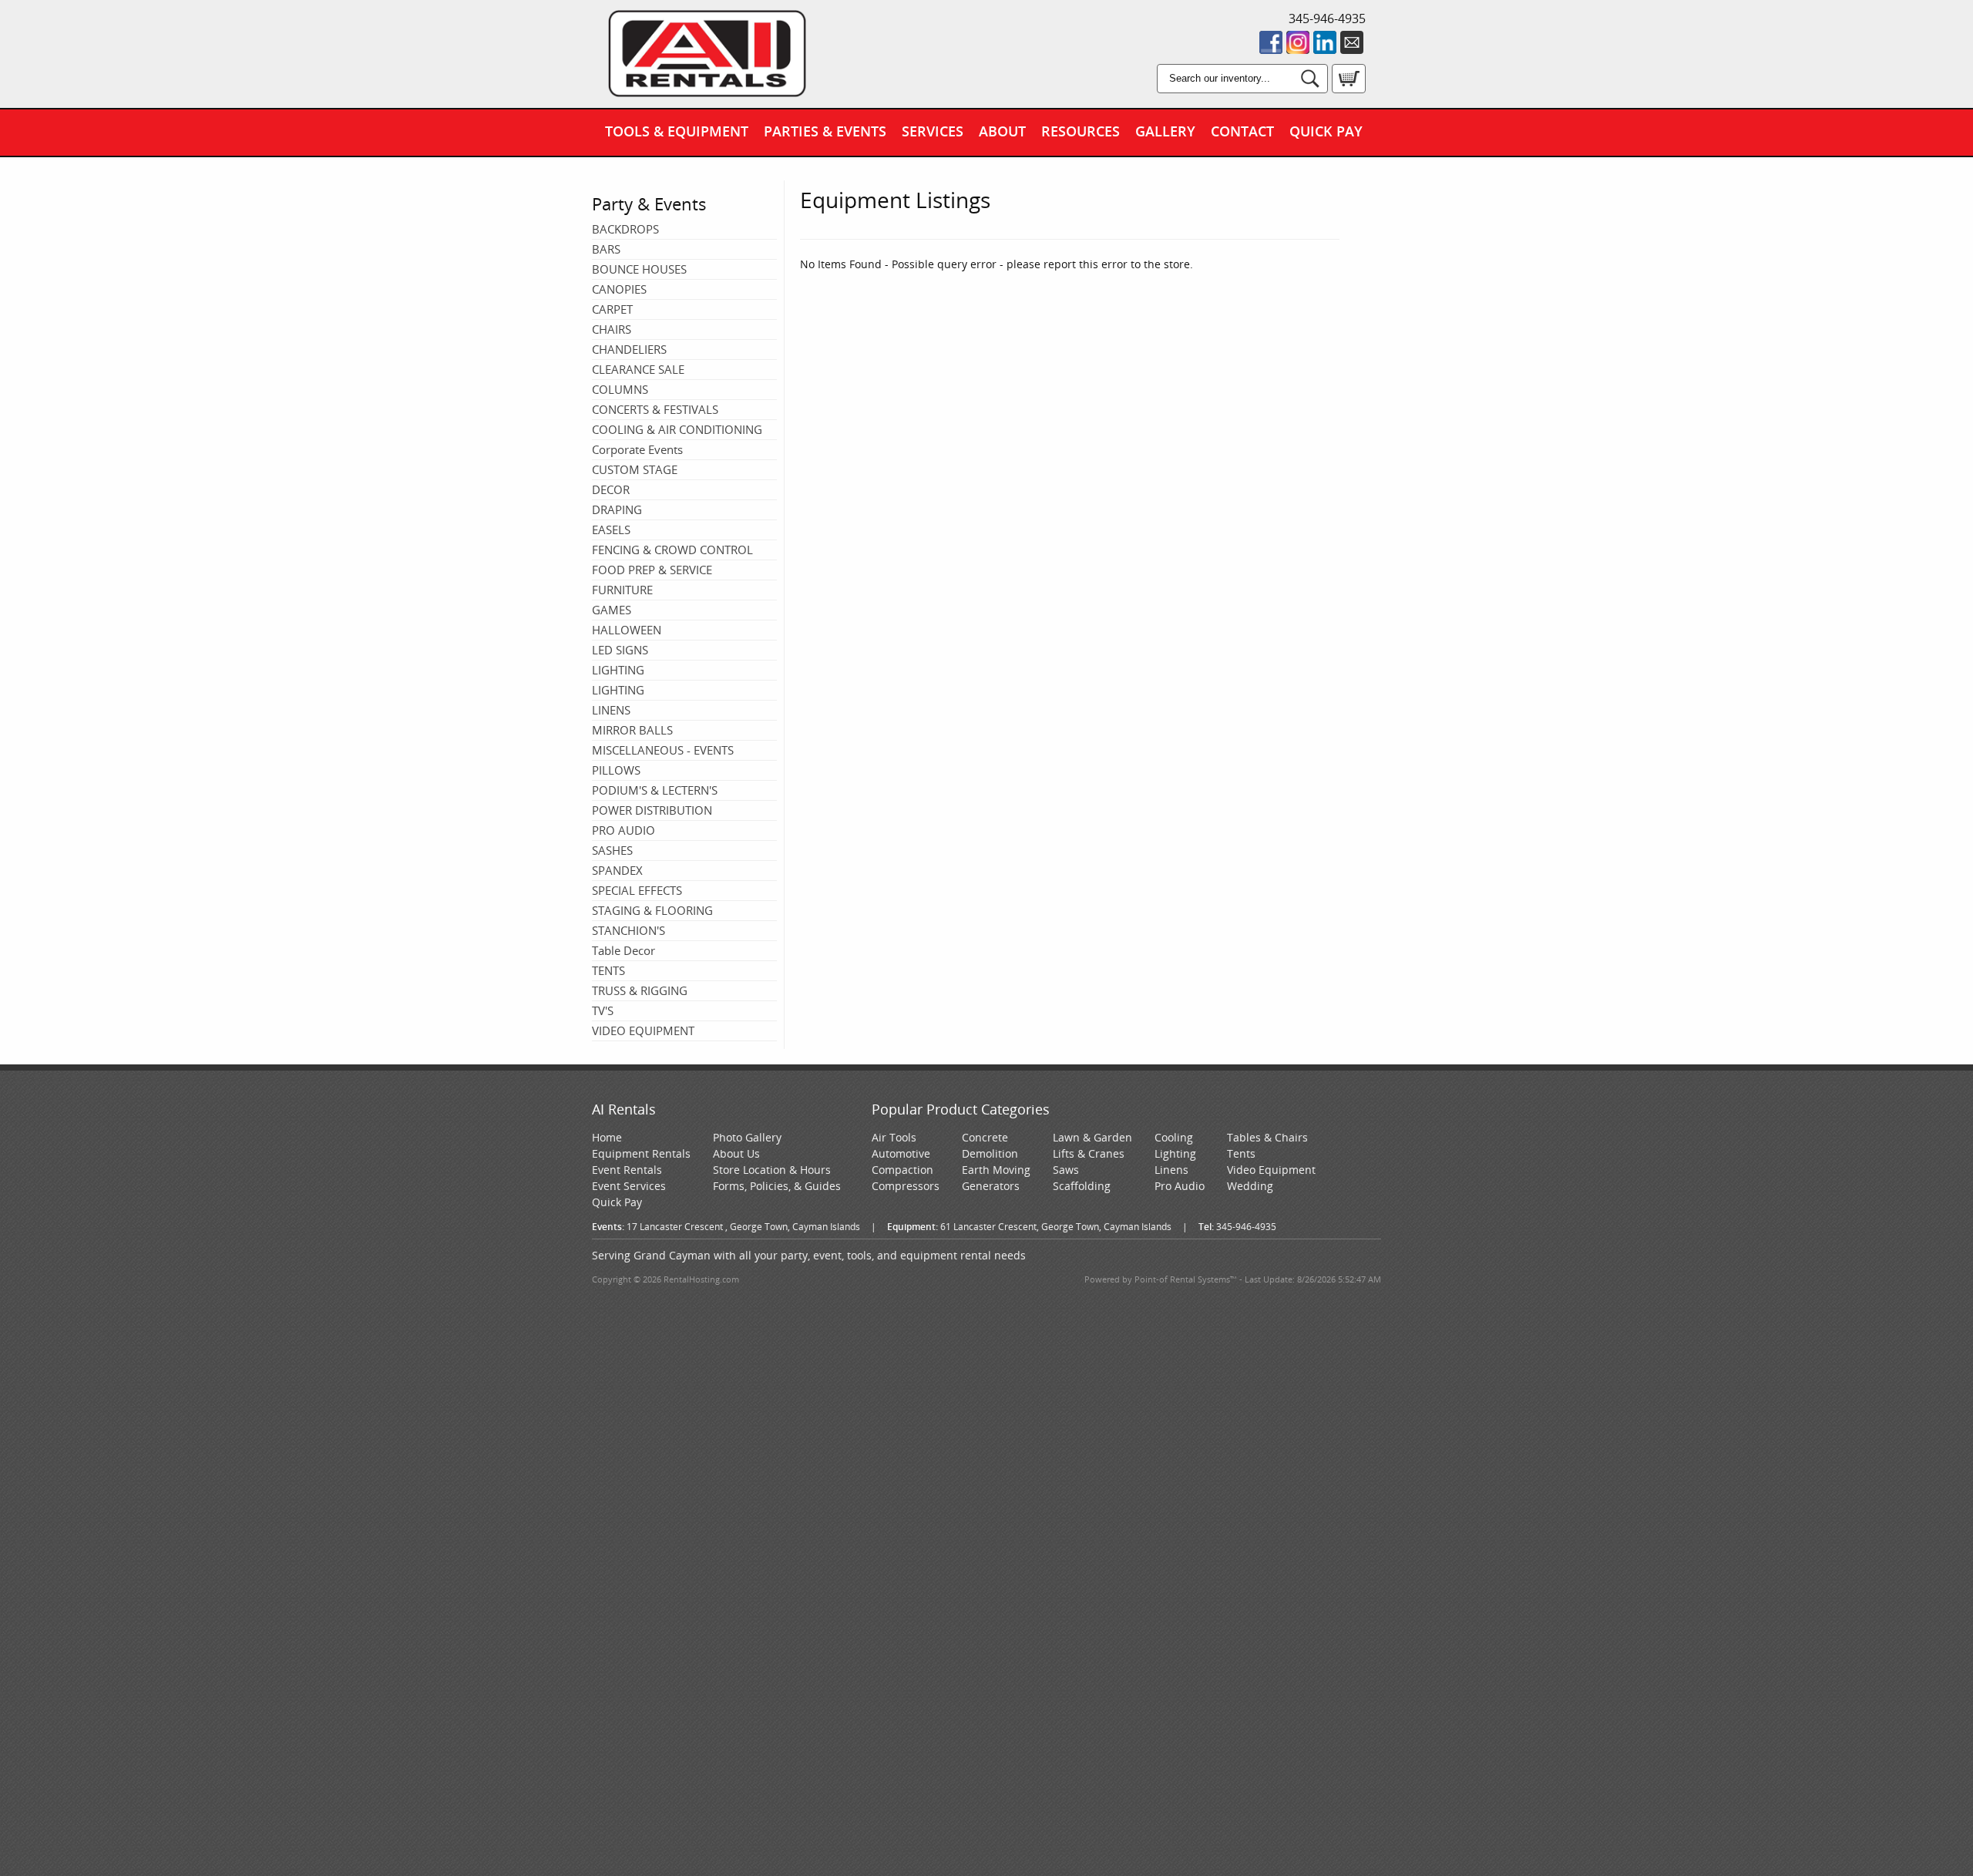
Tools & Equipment (677, 131)
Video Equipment (1271, 1170)
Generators (991, 1186)
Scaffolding (1082, 1186)
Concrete (985, 1137)
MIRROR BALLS (632, 730)
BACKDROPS (625, 229)
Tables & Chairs (1267, 1137)
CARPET (612, 309)
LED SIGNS (620, 650)
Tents (1241, 1153)
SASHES (612, 850)
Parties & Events (825, 131)
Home (607, 1137)
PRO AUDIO (623, 830)
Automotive (901, 1153)
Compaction (902, 1170)
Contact (1242, 131)
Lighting (1175, 1153)
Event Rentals (627, 1170)
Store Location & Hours (772, 1170)
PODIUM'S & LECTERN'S (655, 790)
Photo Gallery (747, 1137)
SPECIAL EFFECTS (637, 890)
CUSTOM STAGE (635, 469)
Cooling (1174, 1137)
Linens (1171, 1170)
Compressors (906, 1186)
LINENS (611, 710)
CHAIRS (612, 329)
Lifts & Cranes (1089, 1153)
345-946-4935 (1327, 18)
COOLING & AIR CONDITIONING (677, 429)
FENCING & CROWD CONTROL (672, 550)
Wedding (1250, 1186)
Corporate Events (637, 449)
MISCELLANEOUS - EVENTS (663, 750)
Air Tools (894, 1137)
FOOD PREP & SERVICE (652, 570)
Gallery (1165, 131)
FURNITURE (622, 590)
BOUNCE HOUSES (639, 269)
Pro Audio (1180, 1186)
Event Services (629, 1186)
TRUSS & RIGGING (640, 990)
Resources (1081, 131)
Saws (1066, 1170)
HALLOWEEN (627, 630)
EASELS (611, 530)
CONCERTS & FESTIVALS (655, 409)
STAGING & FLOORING (652, 910)
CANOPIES (619, 289)
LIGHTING (618, 670)
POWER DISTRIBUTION (652, 810)
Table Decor (623, 950)
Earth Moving (996, 1170)
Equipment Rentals (641, 1153)
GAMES (612, 610)
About (1002, 131)
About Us (736, 1153)
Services (933, 131)
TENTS (608, 970)
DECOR (611, 489)
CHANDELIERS (629, 349)
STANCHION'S (629, 930)
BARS (606, 249)
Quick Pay (1326, 131)
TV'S (603, 1010)
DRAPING (617, 509)
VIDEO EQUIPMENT (643, 1030)
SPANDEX (617, 870)
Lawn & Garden (1092, 1137)
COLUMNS (620, 389)
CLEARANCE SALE (638, 369)
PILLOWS (616, 770)
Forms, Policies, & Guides (777, 1186)
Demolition (990, 1153)
